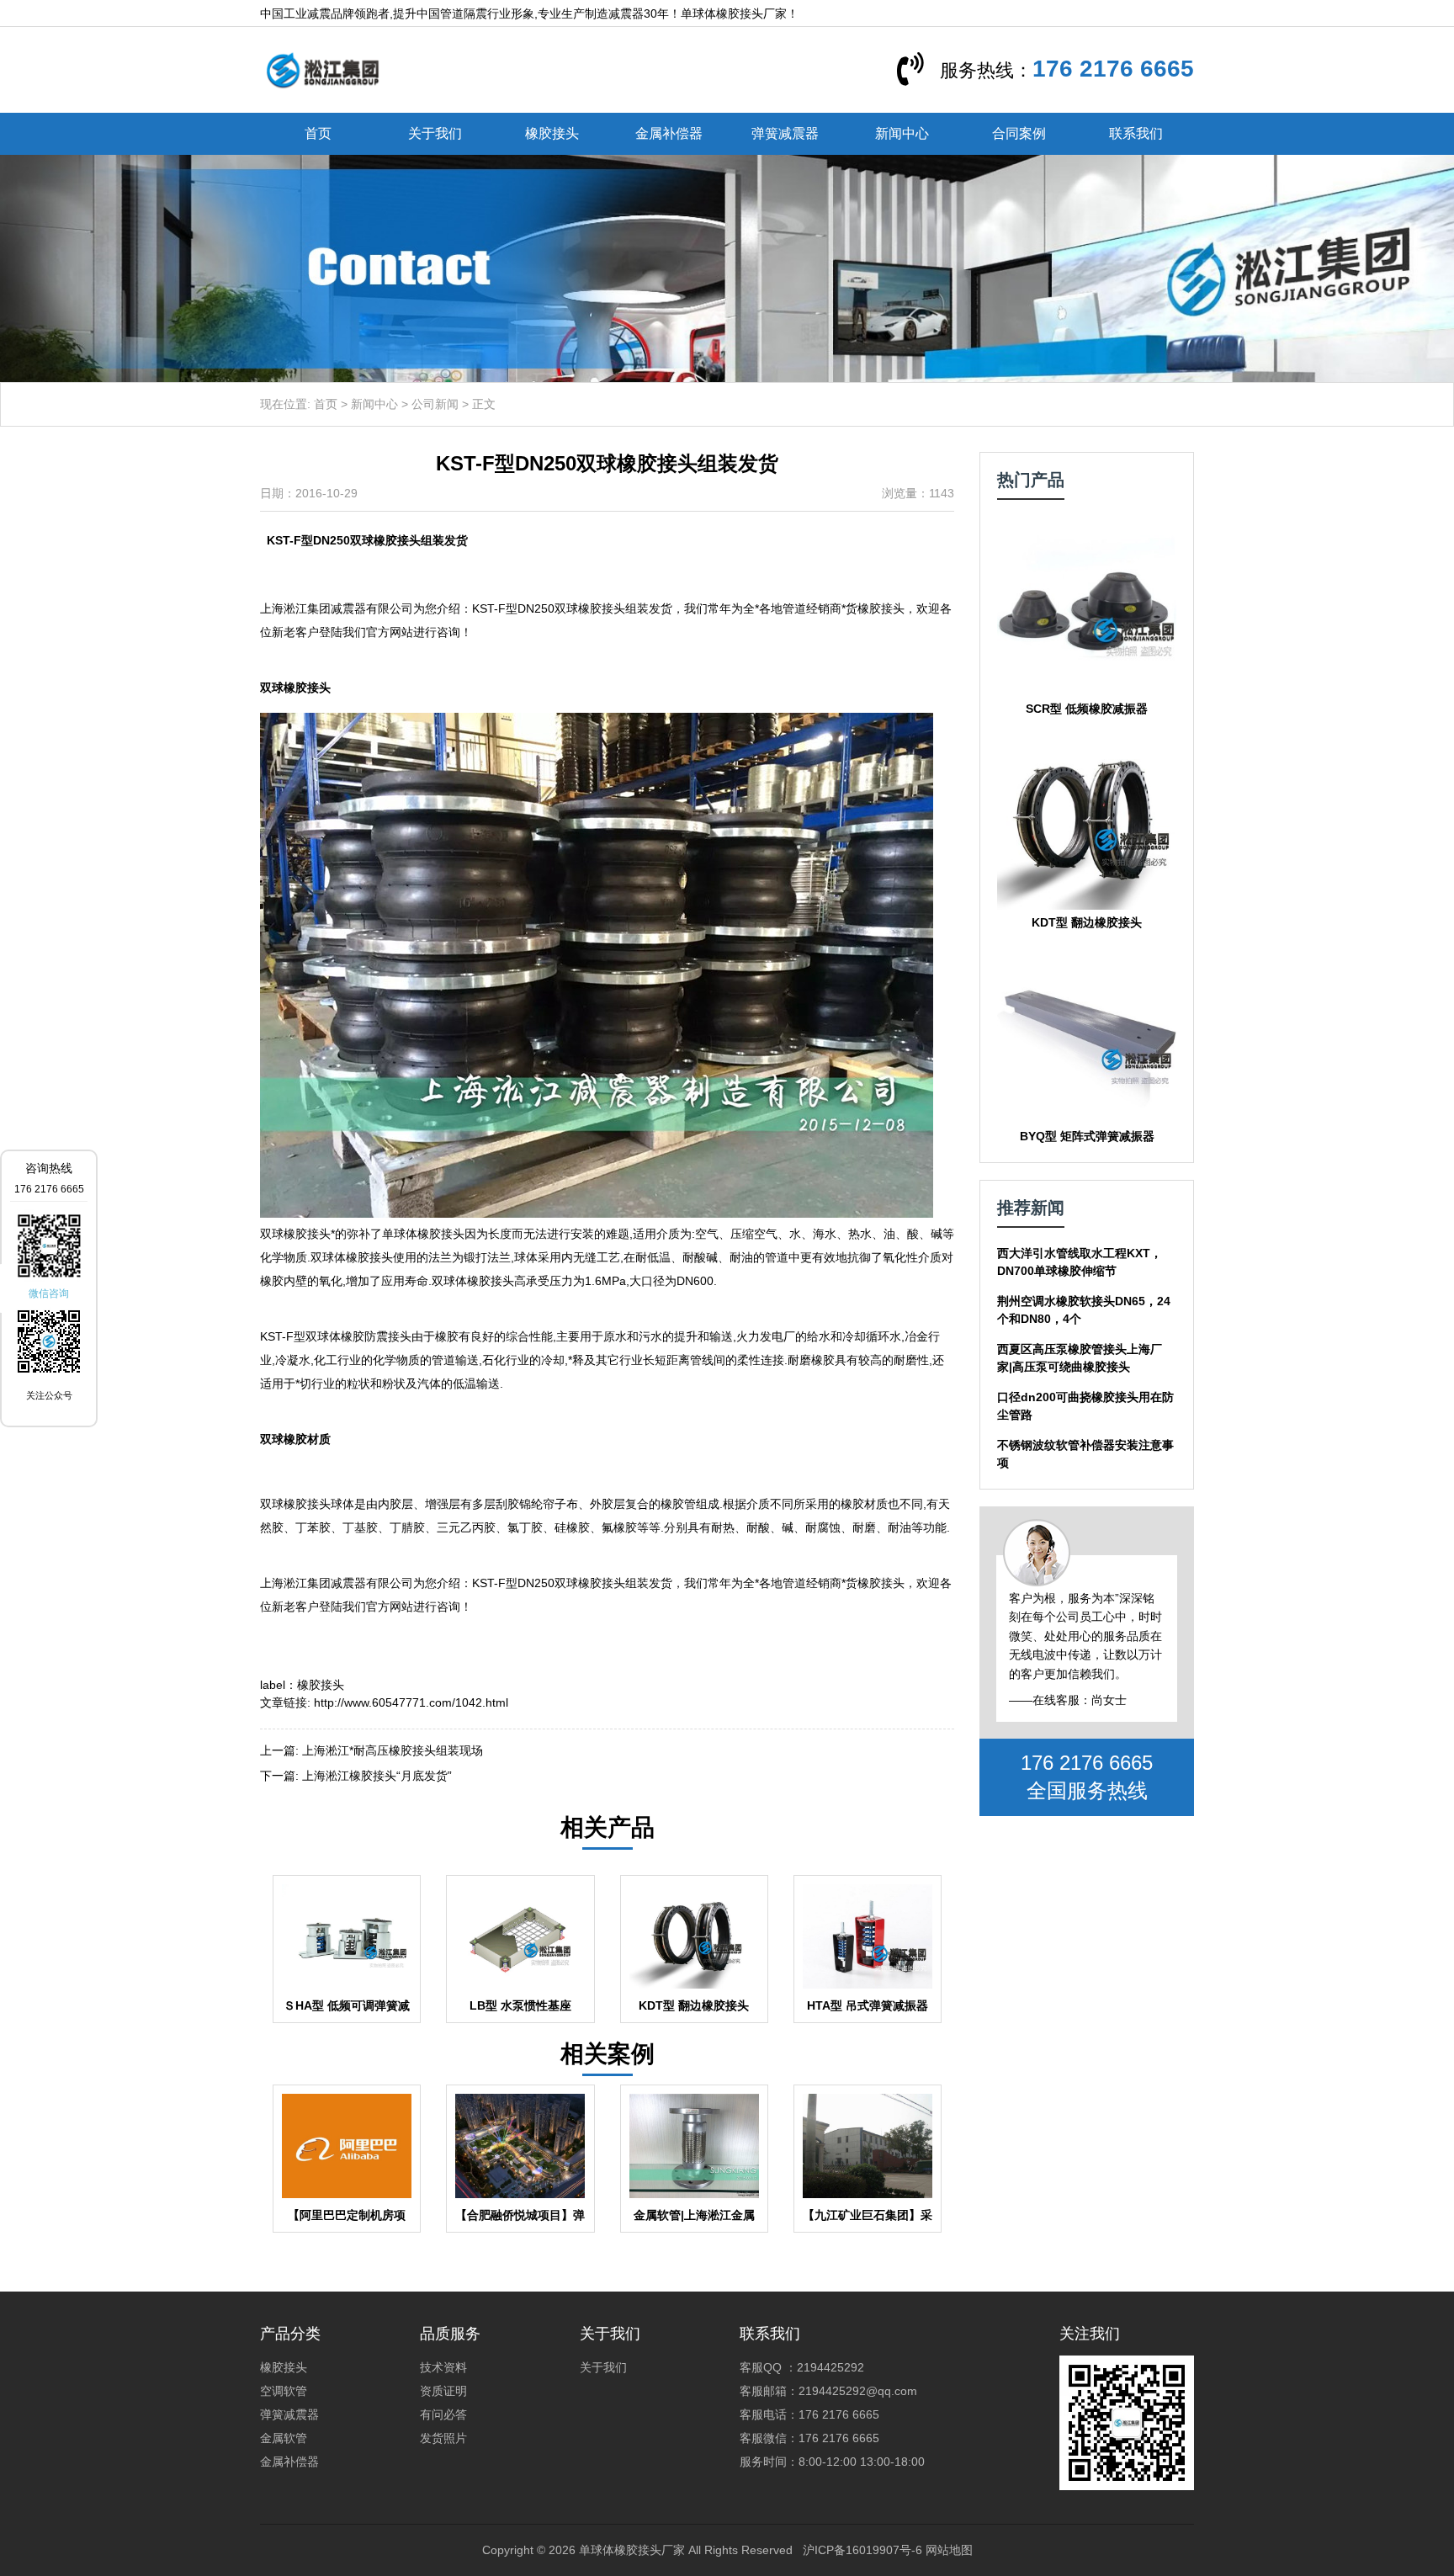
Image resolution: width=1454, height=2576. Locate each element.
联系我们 (1136, 133)
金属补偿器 (669, 133)
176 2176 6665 (1113, 69)
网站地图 (949, 2550)
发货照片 (443, 2438)
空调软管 (284, 2391)
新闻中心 (902, 133)
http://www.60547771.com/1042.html (411, 1702)
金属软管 (284, 2438)
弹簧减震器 (785, 133)
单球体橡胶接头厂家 (632, 2550)
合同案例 (1019, 133)
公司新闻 (435, 404)
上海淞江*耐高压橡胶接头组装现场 (393, 1750)
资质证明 (443, 2391)
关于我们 (435, 133)
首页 (318, 133)
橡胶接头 (552, 133)
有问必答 (443, 2414)
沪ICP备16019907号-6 (862, 2550)
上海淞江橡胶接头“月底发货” (377, 1776)
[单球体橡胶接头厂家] (322, 69)
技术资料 (443, 2367)
